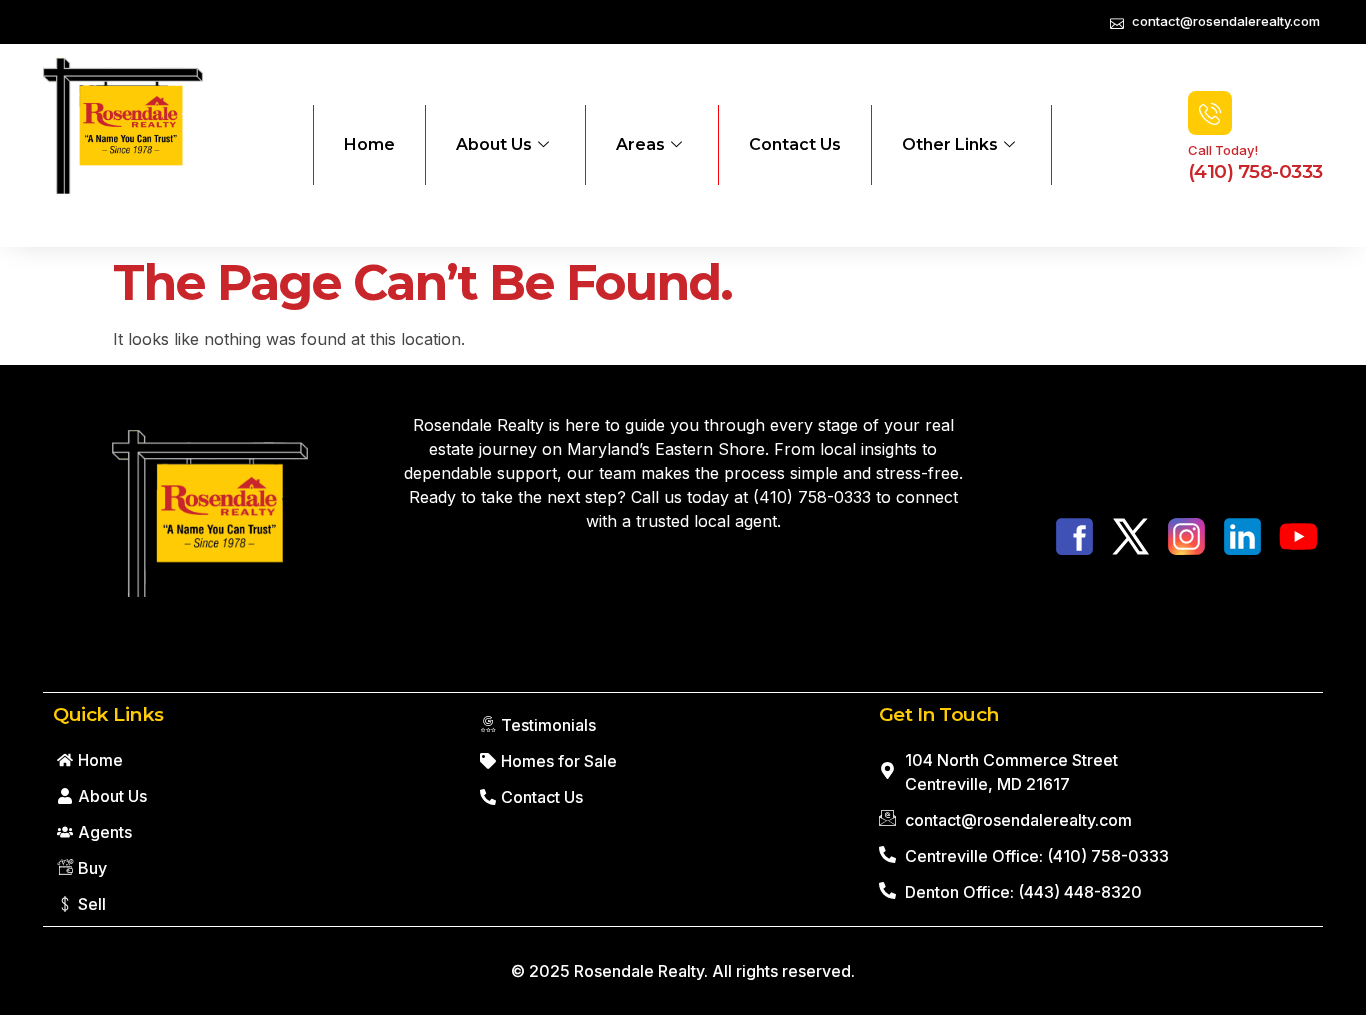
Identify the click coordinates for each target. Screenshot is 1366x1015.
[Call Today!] (1210, 113)
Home (369, 144)
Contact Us (795, 144)
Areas (640, 144)
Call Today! (1223, 150)
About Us (494, 144)
